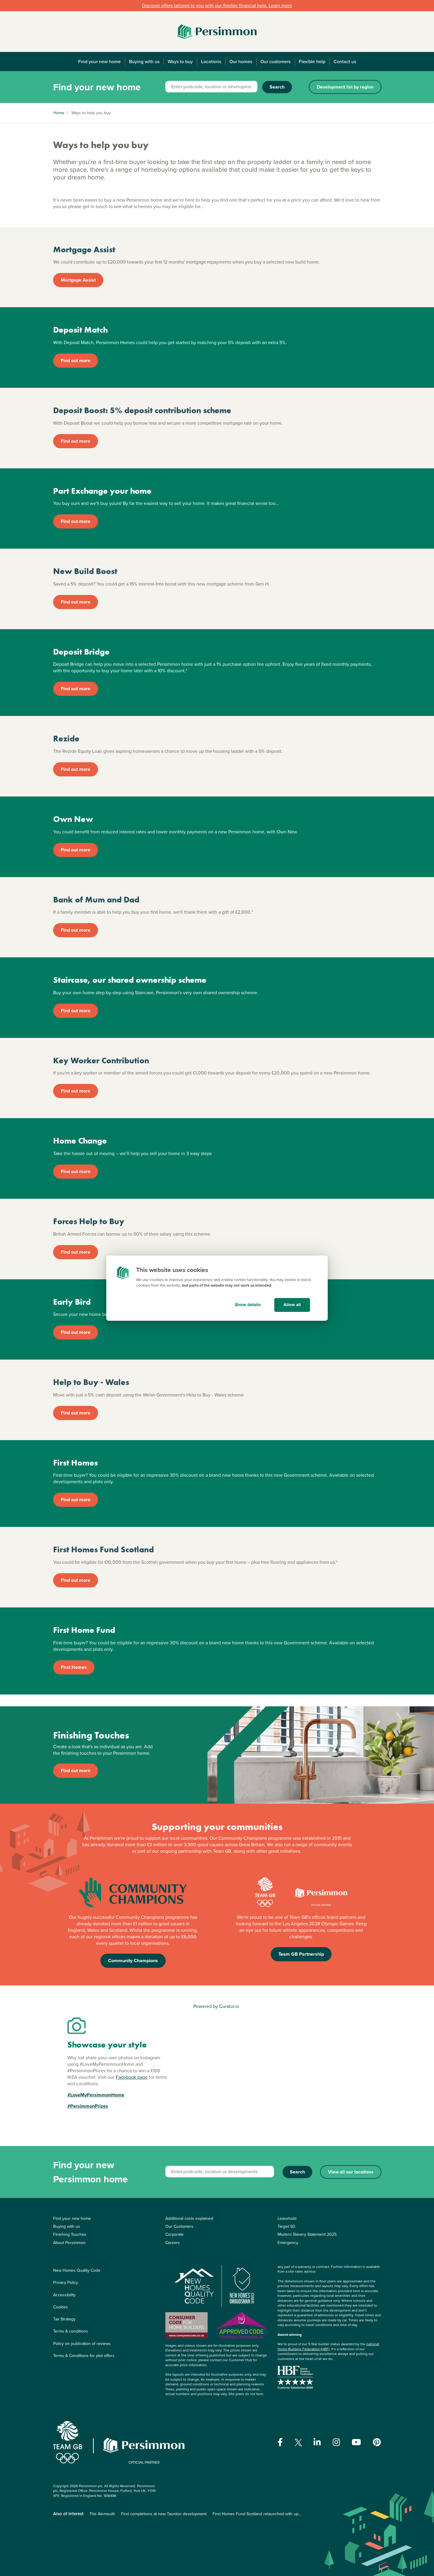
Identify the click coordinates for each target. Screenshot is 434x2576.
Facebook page (132, 2077)
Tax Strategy (64, 2319)
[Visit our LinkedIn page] (317, 2442)
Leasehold (287, 2218)
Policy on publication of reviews (82, 2344)
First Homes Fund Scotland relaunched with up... (257, 2514)
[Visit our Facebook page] (280, 2442)
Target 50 (286, 2226)
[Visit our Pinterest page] (377, 2442)
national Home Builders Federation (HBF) (328, 2347)
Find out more (76, 360)
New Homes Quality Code (77, 2270)
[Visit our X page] (298, 2442)
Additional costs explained (189, 2218)
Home (59, 113)
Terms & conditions (71, 2331)
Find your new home (99, 62)
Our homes (241, 62)
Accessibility (64, 2295)
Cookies (61, 2307)
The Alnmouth (102, 2514)
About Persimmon (69, 2243)
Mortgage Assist (78, 280)
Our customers (275, 62)
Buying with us (144, 62)
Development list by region (345, 87)
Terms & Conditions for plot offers (84, 2356)
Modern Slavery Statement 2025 (307, 2234)
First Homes (74, 1667)
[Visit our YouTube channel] (356, 2442)
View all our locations (351, 2172)
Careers (173, 2243)
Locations (211, 62)
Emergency (288, 2243)
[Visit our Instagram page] (336, 2442)
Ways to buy (180, 62)
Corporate (174, 2234)
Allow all (292, 1305)
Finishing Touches (70, 2234)
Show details (248, 1305)
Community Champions (133, 1961)
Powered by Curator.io (216, 2006)
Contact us (345, 62)
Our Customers (179, 2226)
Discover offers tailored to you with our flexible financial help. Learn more (217, 5)
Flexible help (312, 62)
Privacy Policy (66, 2283)
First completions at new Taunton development (164, 2514)
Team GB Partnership (301, 1954)
